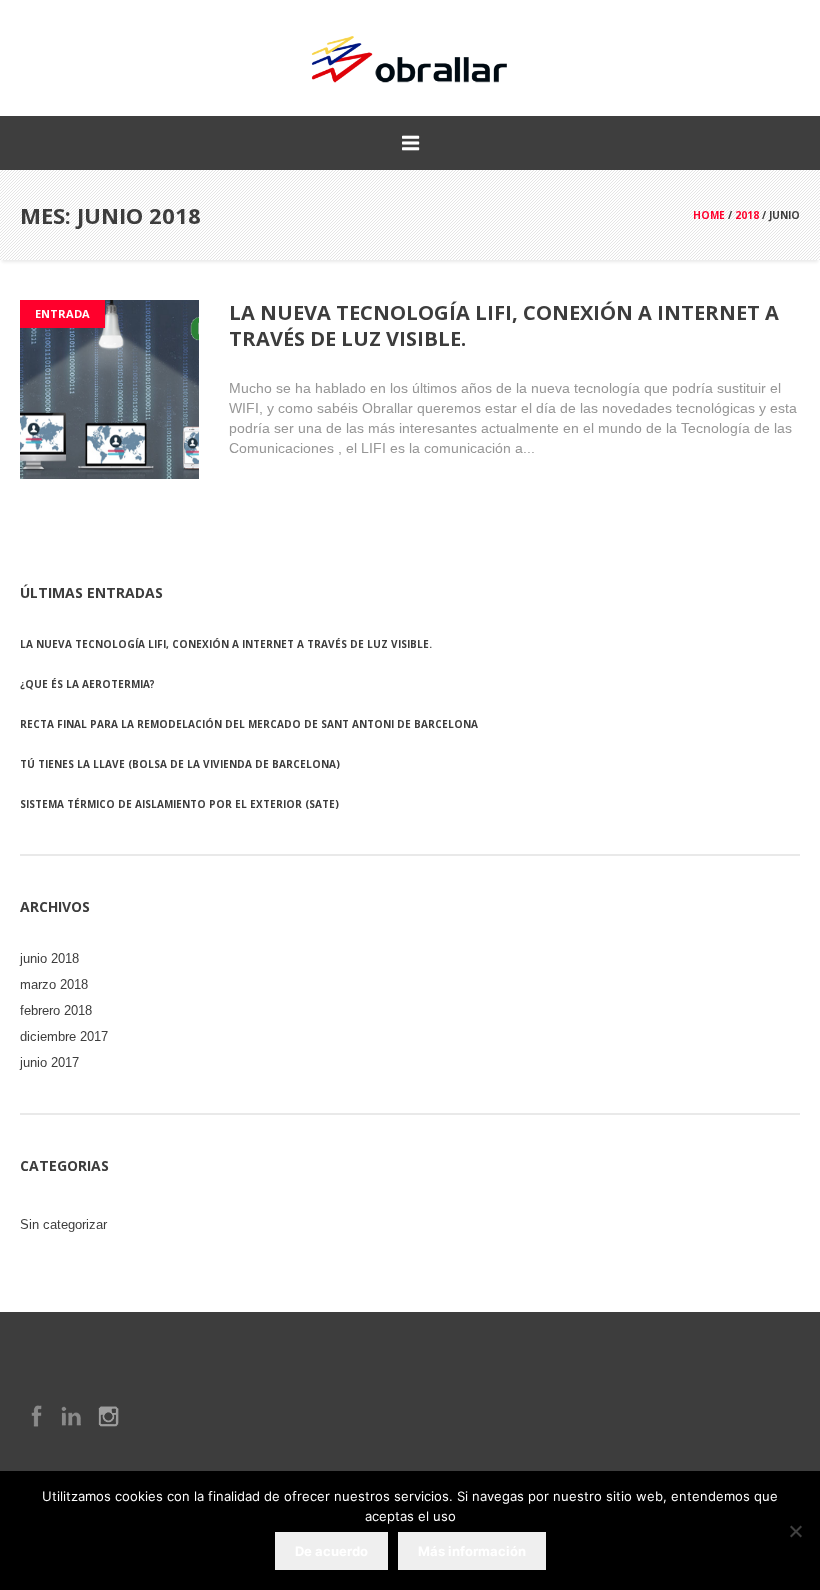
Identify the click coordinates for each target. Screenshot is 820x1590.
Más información (472, 1551)
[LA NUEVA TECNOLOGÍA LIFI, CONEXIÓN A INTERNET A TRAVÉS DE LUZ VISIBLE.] (109, 389)
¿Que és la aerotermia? (87, 684)
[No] (795, 1531)
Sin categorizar (63, 1224)
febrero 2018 (56, 1010)
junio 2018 (49, 958)
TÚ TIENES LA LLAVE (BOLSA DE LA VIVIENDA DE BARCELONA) (180, 764)
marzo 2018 (54, 984)
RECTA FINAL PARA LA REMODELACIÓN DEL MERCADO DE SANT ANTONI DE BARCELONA (249, 724)
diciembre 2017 (64, 1036)
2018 (747, 215)
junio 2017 (49, 1062)
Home (709, 215)
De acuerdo (331, 1551)
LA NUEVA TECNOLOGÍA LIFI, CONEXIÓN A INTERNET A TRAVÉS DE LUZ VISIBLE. (504, 325)
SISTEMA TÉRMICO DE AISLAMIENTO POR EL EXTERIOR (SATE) (179, 804)
